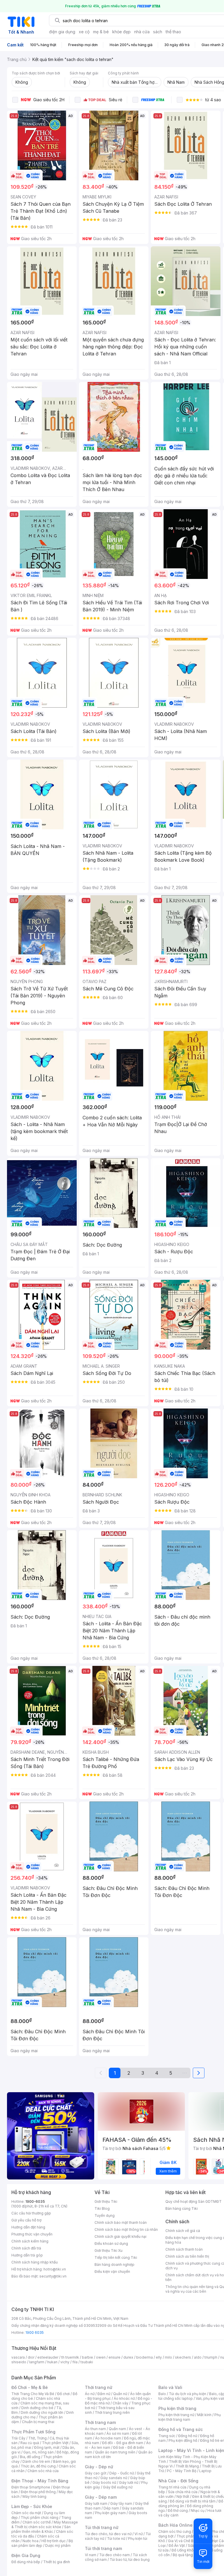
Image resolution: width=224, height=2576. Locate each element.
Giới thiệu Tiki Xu (108, 2250)
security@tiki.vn (53, 2276)
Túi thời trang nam (103, 2548)
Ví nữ (139, 2534)
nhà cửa (142, 32)
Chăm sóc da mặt (26, 2513)
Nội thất (183, 2496)
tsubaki (87, 2362)
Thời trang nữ (99, 2387)
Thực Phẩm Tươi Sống (33, 2432)
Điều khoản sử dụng (111, 2243)
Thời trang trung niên (112, 2412)
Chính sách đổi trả (26, 2248)
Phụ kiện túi (138, 2539)
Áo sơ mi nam (118, 2433)
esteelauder (48, 2357)
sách (158, 32)
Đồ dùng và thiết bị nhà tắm (193, 2501)
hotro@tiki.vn (55, 2269)
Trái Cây (18, 2438)
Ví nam (91, 2555)
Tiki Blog (102, 2208)
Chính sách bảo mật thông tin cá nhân (126, 2229)
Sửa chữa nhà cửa (183, 2492)
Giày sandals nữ (114, 2478)
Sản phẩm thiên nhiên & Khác (41, 2529)
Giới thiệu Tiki (106, 2201)
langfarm (37, 2362)
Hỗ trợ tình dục (54, 2541)
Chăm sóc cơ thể (37, 2522)
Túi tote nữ (116, 2539)
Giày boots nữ (104, 2482)
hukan (52, 2362)
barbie (87, 2357)
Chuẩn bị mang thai (38, 2422)
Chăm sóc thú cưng (175, 2532)
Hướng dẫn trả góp (27, 2255)
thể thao (173, 32)
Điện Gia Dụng (26, 2555)
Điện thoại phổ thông (38, 2492)
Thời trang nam (100, 2422)
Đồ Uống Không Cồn (189, 2550)
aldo (198, 2357)
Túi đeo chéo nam (114, 2555)
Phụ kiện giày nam (110, 2513)
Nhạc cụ (198, 2510)
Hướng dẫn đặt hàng (28, 2227)
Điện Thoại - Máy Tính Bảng (40, 2481)
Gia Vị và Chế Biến (183, 2541)
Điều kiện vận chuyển (112, 2272)
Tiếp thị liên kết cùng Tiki (116, 2258)
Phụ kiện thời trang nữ (176, 2415)
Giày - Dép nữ (99, 2467)
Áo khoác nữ (124, 2398)
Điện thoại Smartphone (31, 2487)
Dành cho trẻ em (36, 2461)
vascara (18, 2357)
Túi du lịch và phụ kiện (188, 2394)
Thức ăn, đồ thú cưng (38, 2466)
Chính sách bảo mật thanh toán (121, 2222)
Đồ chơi (63, 2394)
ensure (114, 2357)
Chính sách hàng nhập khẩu (35, 2262)
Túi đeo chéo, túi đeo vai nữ (108, 2534)
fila (75, 2362)
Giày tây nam (121, 2503)
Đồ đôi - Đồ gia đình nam (123, 2443)
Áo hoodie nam (108, 2438)
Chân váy (120, 2403)
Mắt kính (204, 2415)
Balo (162, 2394)
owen (101, 2357)
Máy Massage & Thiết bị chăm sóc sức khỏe (45, 2524)
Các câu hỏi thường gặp (31, 2213)
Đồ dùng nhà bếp (26, 2562)
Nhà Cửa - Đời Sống (178, 2481)
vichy (65, 2362)
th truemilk (70, 2357)
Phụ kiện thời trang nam (190, 2417)
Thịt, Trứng (37, 2438)
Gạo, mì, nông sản (38, 2452)
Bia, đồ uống (30, 2457)
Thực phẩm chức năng (40, 2517)
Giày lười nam (96, 2503)
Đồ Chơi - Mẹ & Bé (30, 2387)
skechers (183, 2357)
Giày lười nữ (129, 2482)
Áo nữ (90, 2394)
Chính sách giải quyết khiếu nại (120, 2236)
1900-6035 (35, 2201)
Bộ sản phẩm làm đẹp (42, 2543)
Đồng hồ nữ (188, 2436)
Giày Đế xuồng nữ (118, 2487)
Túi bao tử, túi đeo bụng (130, 2560)
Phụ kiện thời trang (177, 2408)
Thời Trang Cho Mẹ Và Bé (33, 2394)
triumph (211, 2357)
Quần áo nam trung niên (115, 2452)
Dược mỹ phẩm (58, 2546)
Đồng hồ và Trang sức (181, 2429)
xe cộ (84, 32)
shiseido (19, 2362)
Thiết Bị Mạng (187, 2466)
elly (159, 2357)
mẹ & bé (101, 32)
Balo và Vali (170, 2387)
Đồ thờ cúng (178, 2510)
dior (31, 2357)
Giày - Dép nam (101, 2497)
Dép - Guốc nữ (122, 2473)
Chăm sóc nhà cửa (43, 2471)
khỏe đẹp (121, 32)
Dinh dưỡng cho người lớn (42, 2412)
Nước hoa (30, 2541)
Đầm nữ (104, 2394)
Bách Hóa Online (175, 2525)
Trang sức (167, 2436)
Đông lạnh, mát (47, 2447)
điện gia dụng (62, 32)
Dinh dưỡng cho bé (37, 2408)
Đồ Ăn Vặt (177, 2546)
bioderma (145, 2357)
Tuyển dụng (105, 2215)
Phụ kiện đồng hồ (183, 2440)
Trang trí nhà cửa (172, 2487)
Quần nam (117, 2429)
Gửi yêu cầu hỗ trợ (26, 2220)
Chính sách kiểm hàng (30, 2241)
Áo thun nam (95, 2429)
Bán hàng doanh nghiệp (114, 2265)
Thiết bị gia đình (57, 2562)
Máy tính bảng (34, 2496)
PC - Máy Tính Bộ (182, 2471)
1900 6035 (35, 2332)
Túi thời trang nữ (102, 2527)
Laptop (205, 2471)
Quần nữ (120, 2394)
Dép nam (111, 2508)
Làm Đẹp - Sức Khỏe (32, 2506)
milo (168, 2357)
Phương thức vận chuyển (32, 2234)
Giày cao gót (96, 2473)
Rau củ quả (30, 2443)
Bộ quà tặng (183, 2555)
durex (128, 2357)
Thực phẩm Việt (55, 2443)
